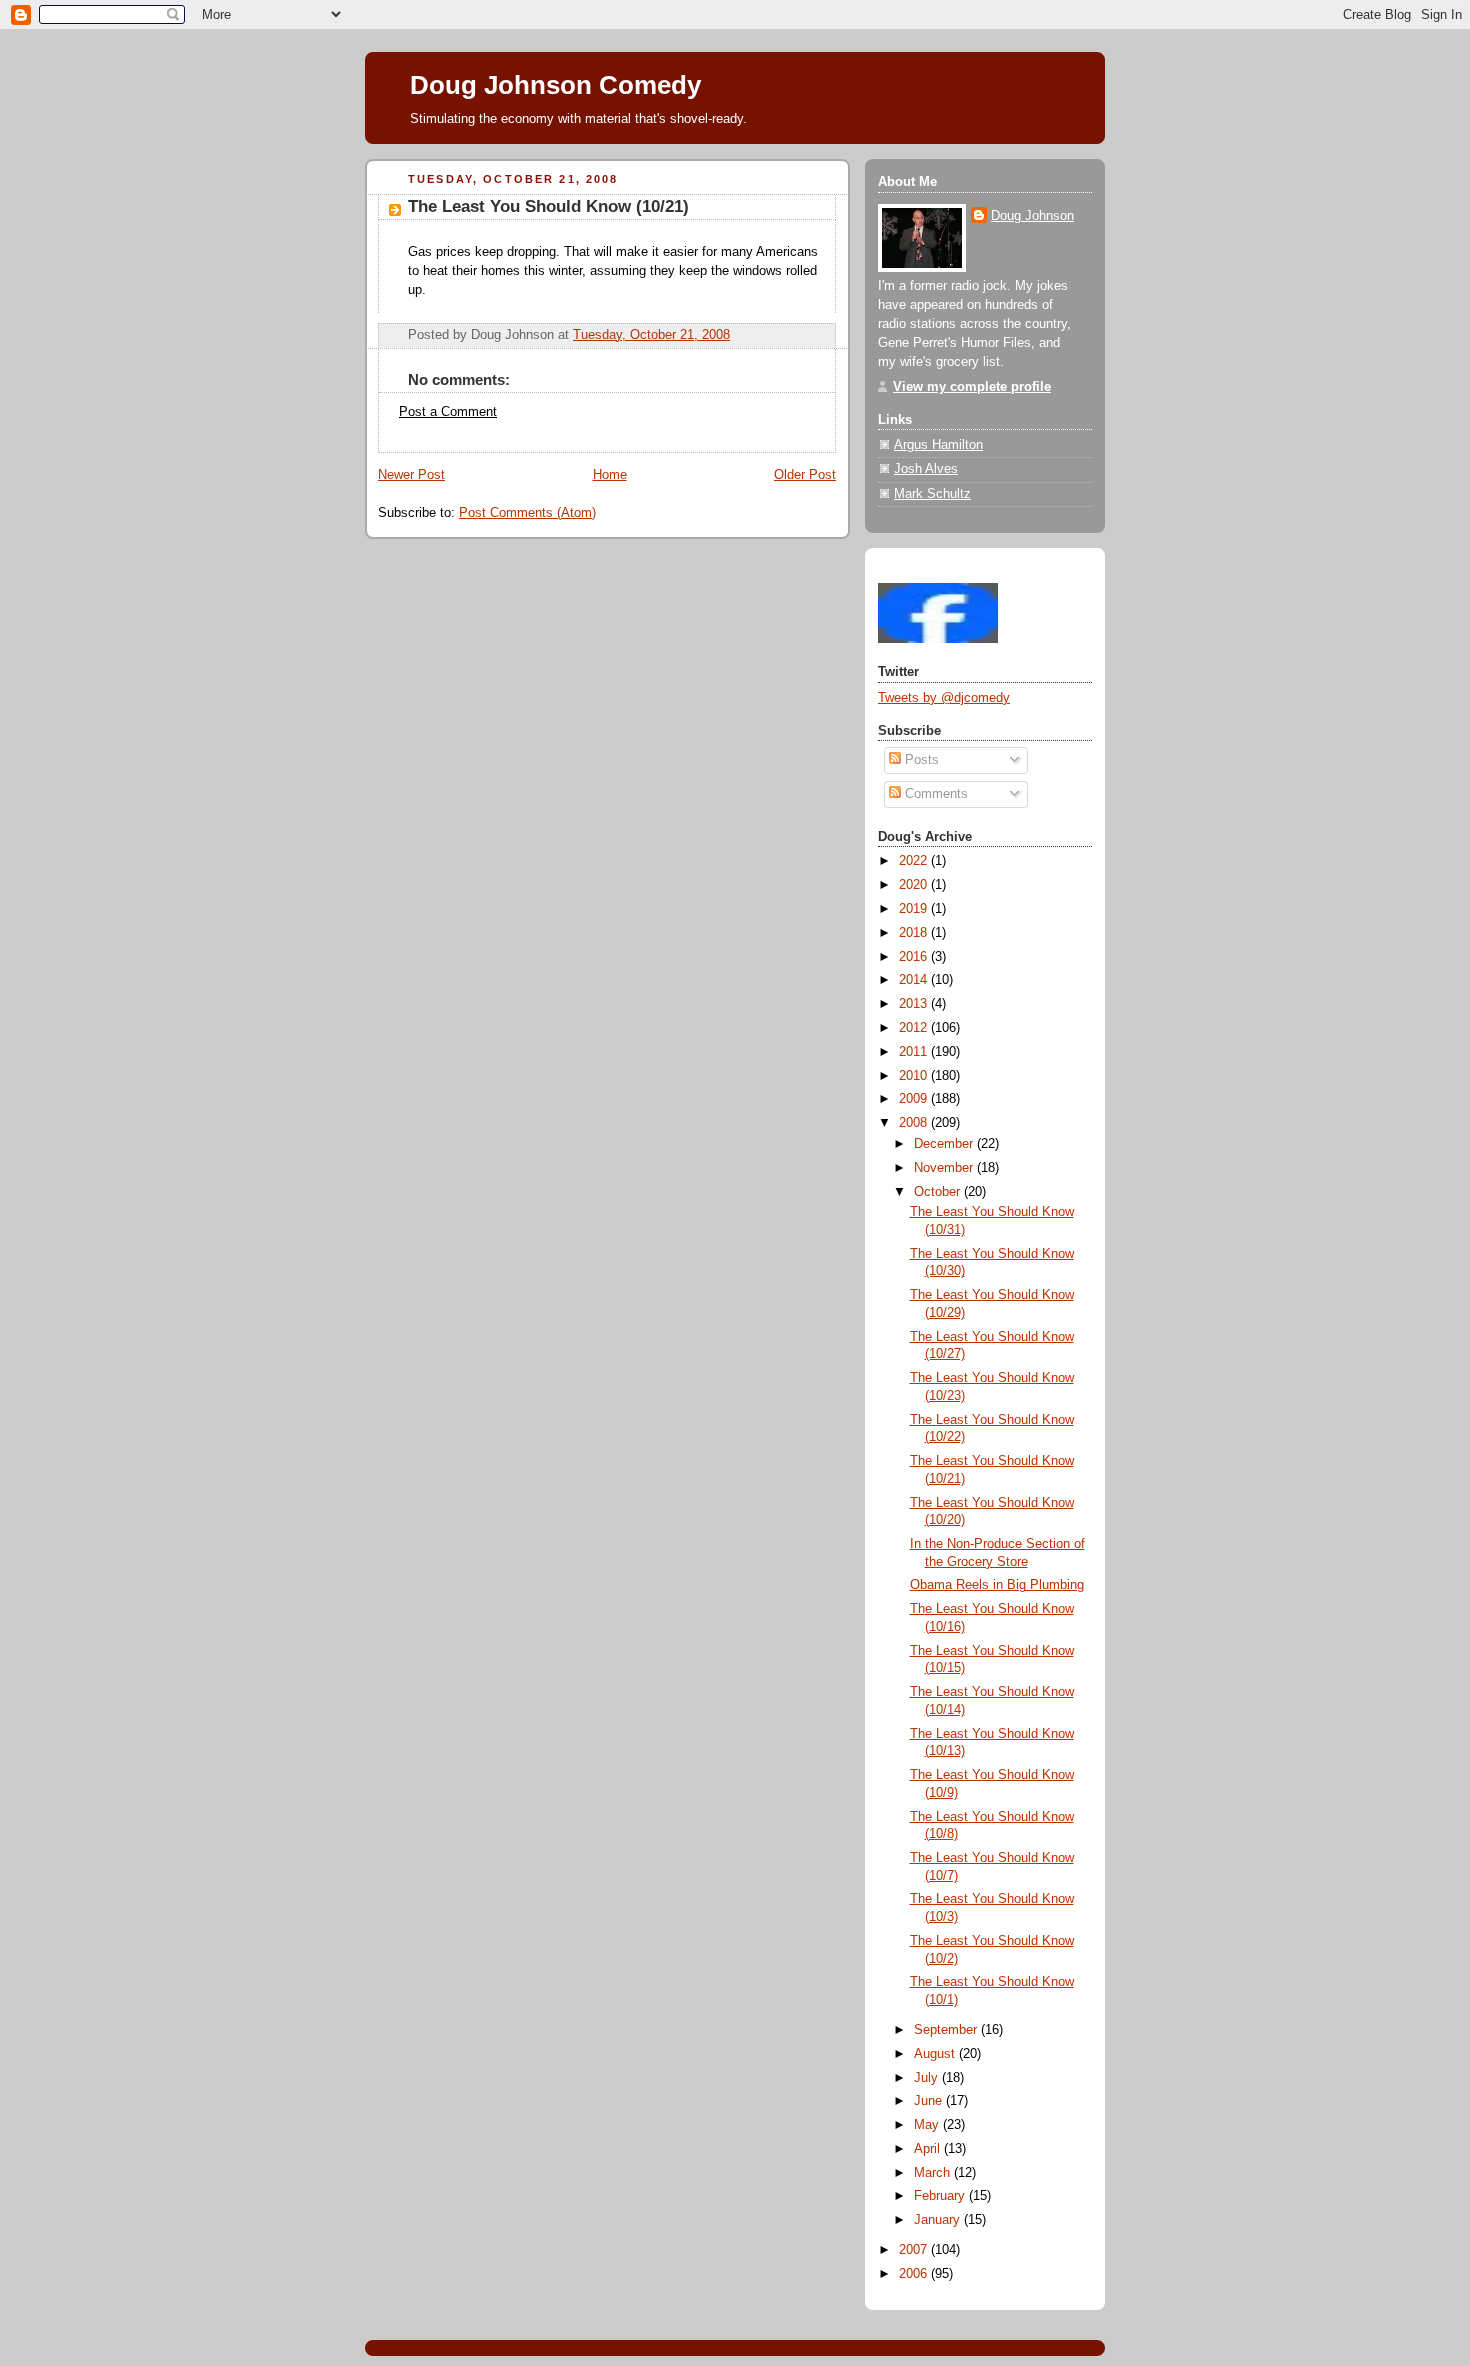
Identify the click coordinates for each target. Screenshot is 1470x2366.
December (945, 1144)
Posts (920, 760)
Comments (934, 794)
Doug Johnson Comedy (555, 85)
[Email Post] (736, 335)
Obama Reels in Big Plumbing (997, 1585)
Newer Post (411, 475)
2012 (915, 1028)
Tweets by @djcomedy (944, 698)
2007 (915, 2250)
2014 (915, 980)
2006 (915, 2274)
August (936, 2054)
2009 (915, 1099)
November (945, 1168)
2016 (915, 957)
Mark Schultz (932, 494)
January (939, 2220)
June (930, 2101)
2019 (915, 909)
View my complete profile (972, 387)
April (929, 2149)
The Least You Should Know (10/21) (548, 206)
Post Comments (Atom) (527, 513)
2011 (915, 1052)
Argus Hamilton (938, 445)
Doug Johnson (1032, 216)
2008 (915, 1123)
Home (610, 475)
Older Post (805, 475)
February (941, 2196)
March (934, 2173)
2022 (915, 861)
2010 (915, 1076)
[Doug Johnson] (938, 639)
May (928, 2125)
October (939, 1192)
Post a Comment (448, 412)
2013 (915, 1004)
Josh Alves (926, 469)
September (947, 2030)
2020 (915, 885)
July (928, 2078)
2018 (915, 933)
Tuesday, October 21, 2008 (651, 335)
